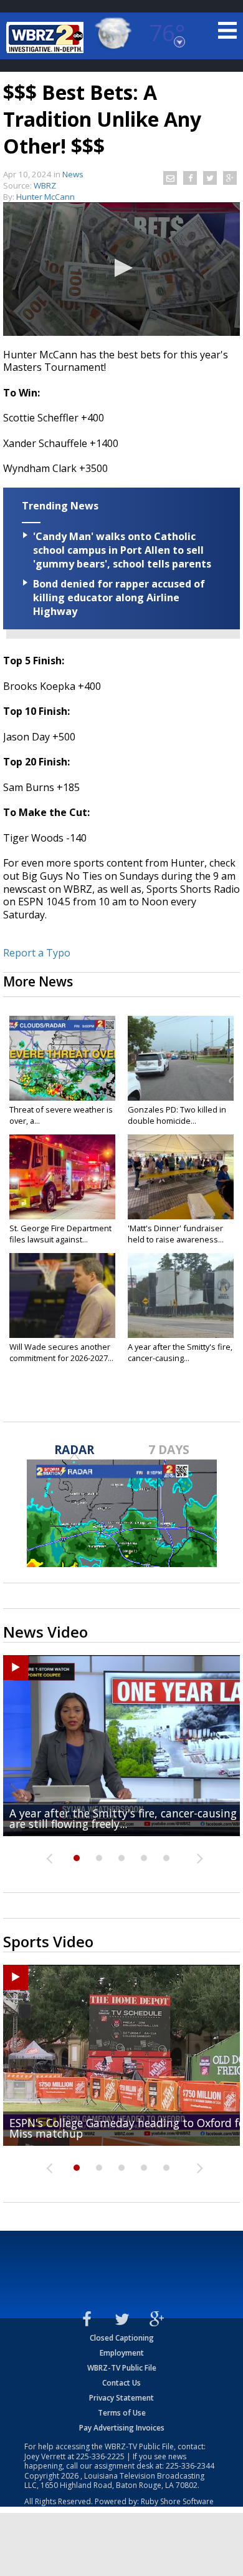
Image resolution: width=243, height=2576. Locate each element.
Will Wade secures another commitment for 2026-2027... (61, 1352)
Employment (122, 2353)
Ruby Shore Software (177, 2501)
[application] (121, 269)
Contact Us (121, 2383)
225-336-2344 (190, 2466)
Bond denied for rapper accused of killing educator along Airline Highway (119, 597)
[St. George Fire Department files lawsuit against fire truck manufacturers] (62, 1177)
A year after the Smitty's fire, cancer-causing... (180, 1352)
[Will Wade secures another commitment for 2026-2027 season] (62, 1295)
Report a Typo (37, 953)
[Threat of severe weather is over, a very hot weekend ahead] (62, 1058)
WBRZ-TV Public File (122, 2368)
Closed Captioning (122, 2338)
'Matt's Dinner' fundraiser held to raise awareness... (176, 1234)
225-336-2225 (100, 2456)
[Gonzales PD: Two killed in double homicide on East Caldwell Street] (181, 1058)
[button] (121, 268)
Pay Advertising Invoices (122, 2428)
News (73, 174)
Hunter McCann (45, 197)
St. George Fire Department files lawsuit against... (60, 1234)
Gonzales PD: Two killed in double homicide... (177, 1115)
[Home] (47, 37)
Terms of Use (122, 2413)
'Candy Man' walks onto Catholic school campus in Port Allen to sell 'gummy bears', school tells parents (122, 550)
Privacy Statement (121, 2398)
